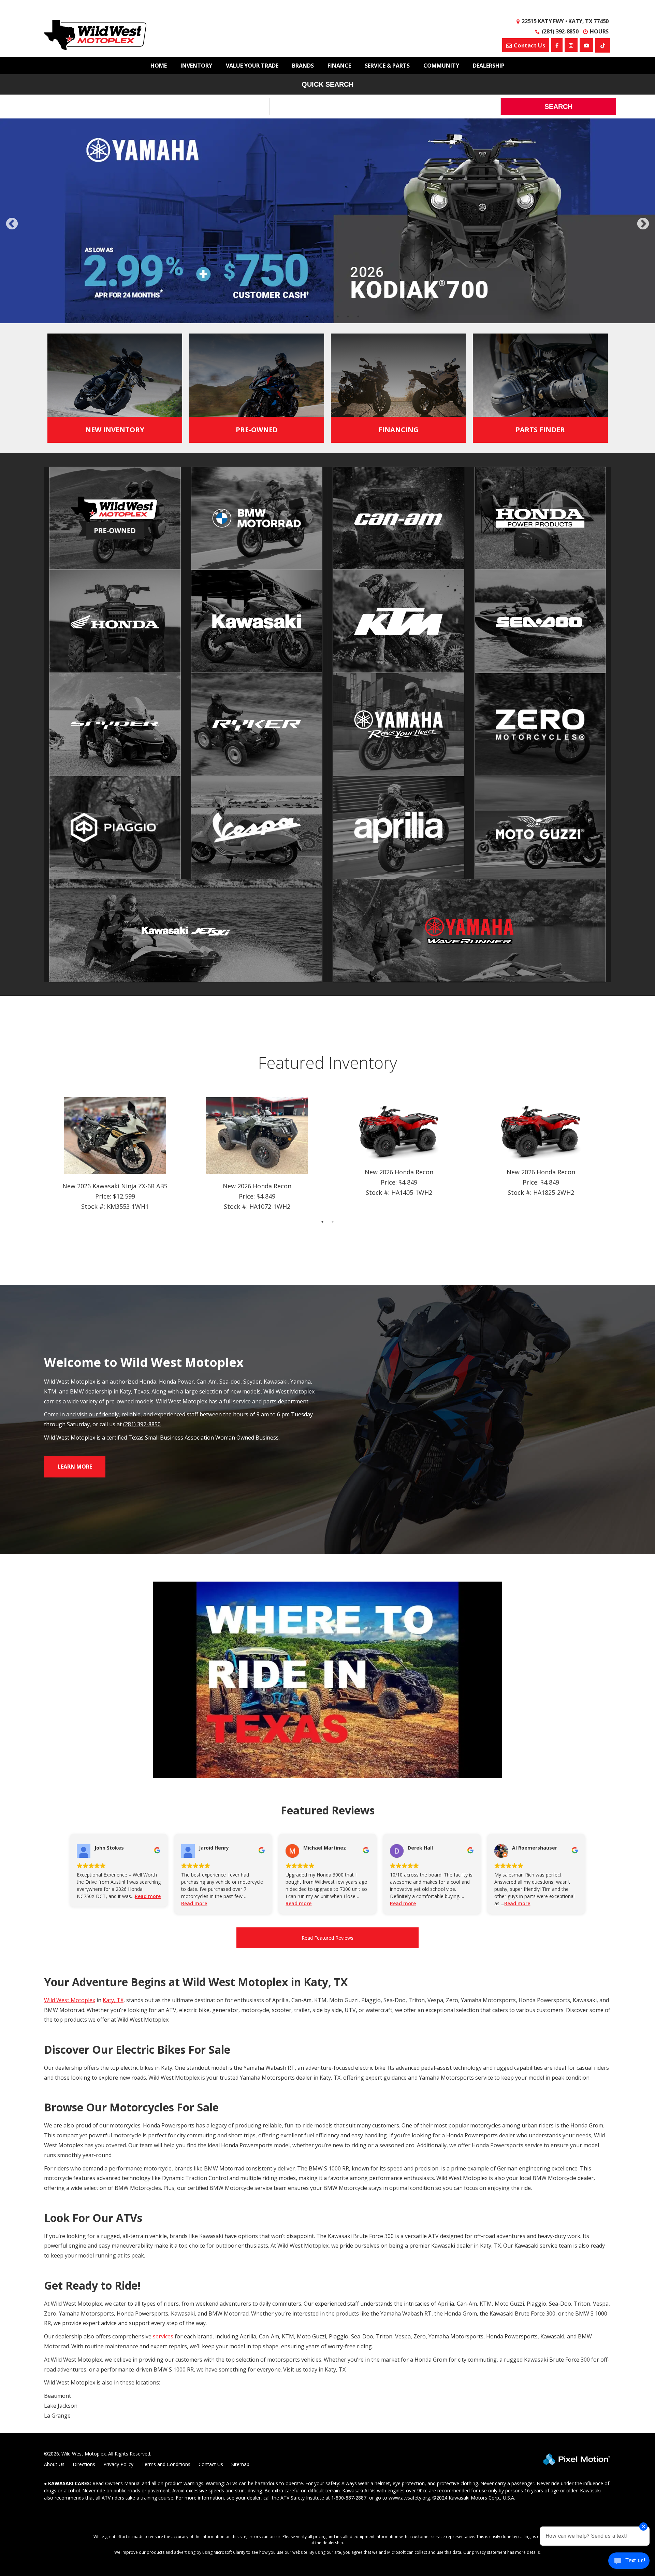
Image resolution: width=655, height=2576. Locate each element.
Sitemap (240, 2478)
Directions (84, 2478)
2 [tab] (307, 330)
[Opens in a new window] (603, 45)
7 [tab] (358, 330)
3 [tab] (317, 330)
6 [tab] (348, 330)
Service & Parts (387, 66)
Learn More (75, 1480)
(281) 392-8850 (142, 1438)
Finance (339, 66)
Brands (303, 66)
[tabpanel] (327, 228)
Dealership (489, 66)
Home (159, 66)
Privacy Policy (118, 2478)
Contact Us (211, 2478)
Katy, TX (113, 2014)
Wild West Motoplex (70, 2014)
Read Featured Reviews (327, 1951)
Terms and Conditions (166, 2478)
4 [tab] (328, 330)
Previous (27, 235)
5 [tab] (338, 330)
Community (441, 66)
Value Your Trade (252, 66)
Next (643, 231)
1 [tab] (297, 330)
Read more (148, 1910)
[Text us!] (629, 2562)
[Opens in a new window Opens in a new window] (557, 45)
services (163, 2350)
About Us (54, 2478)
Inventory (196, 66)
